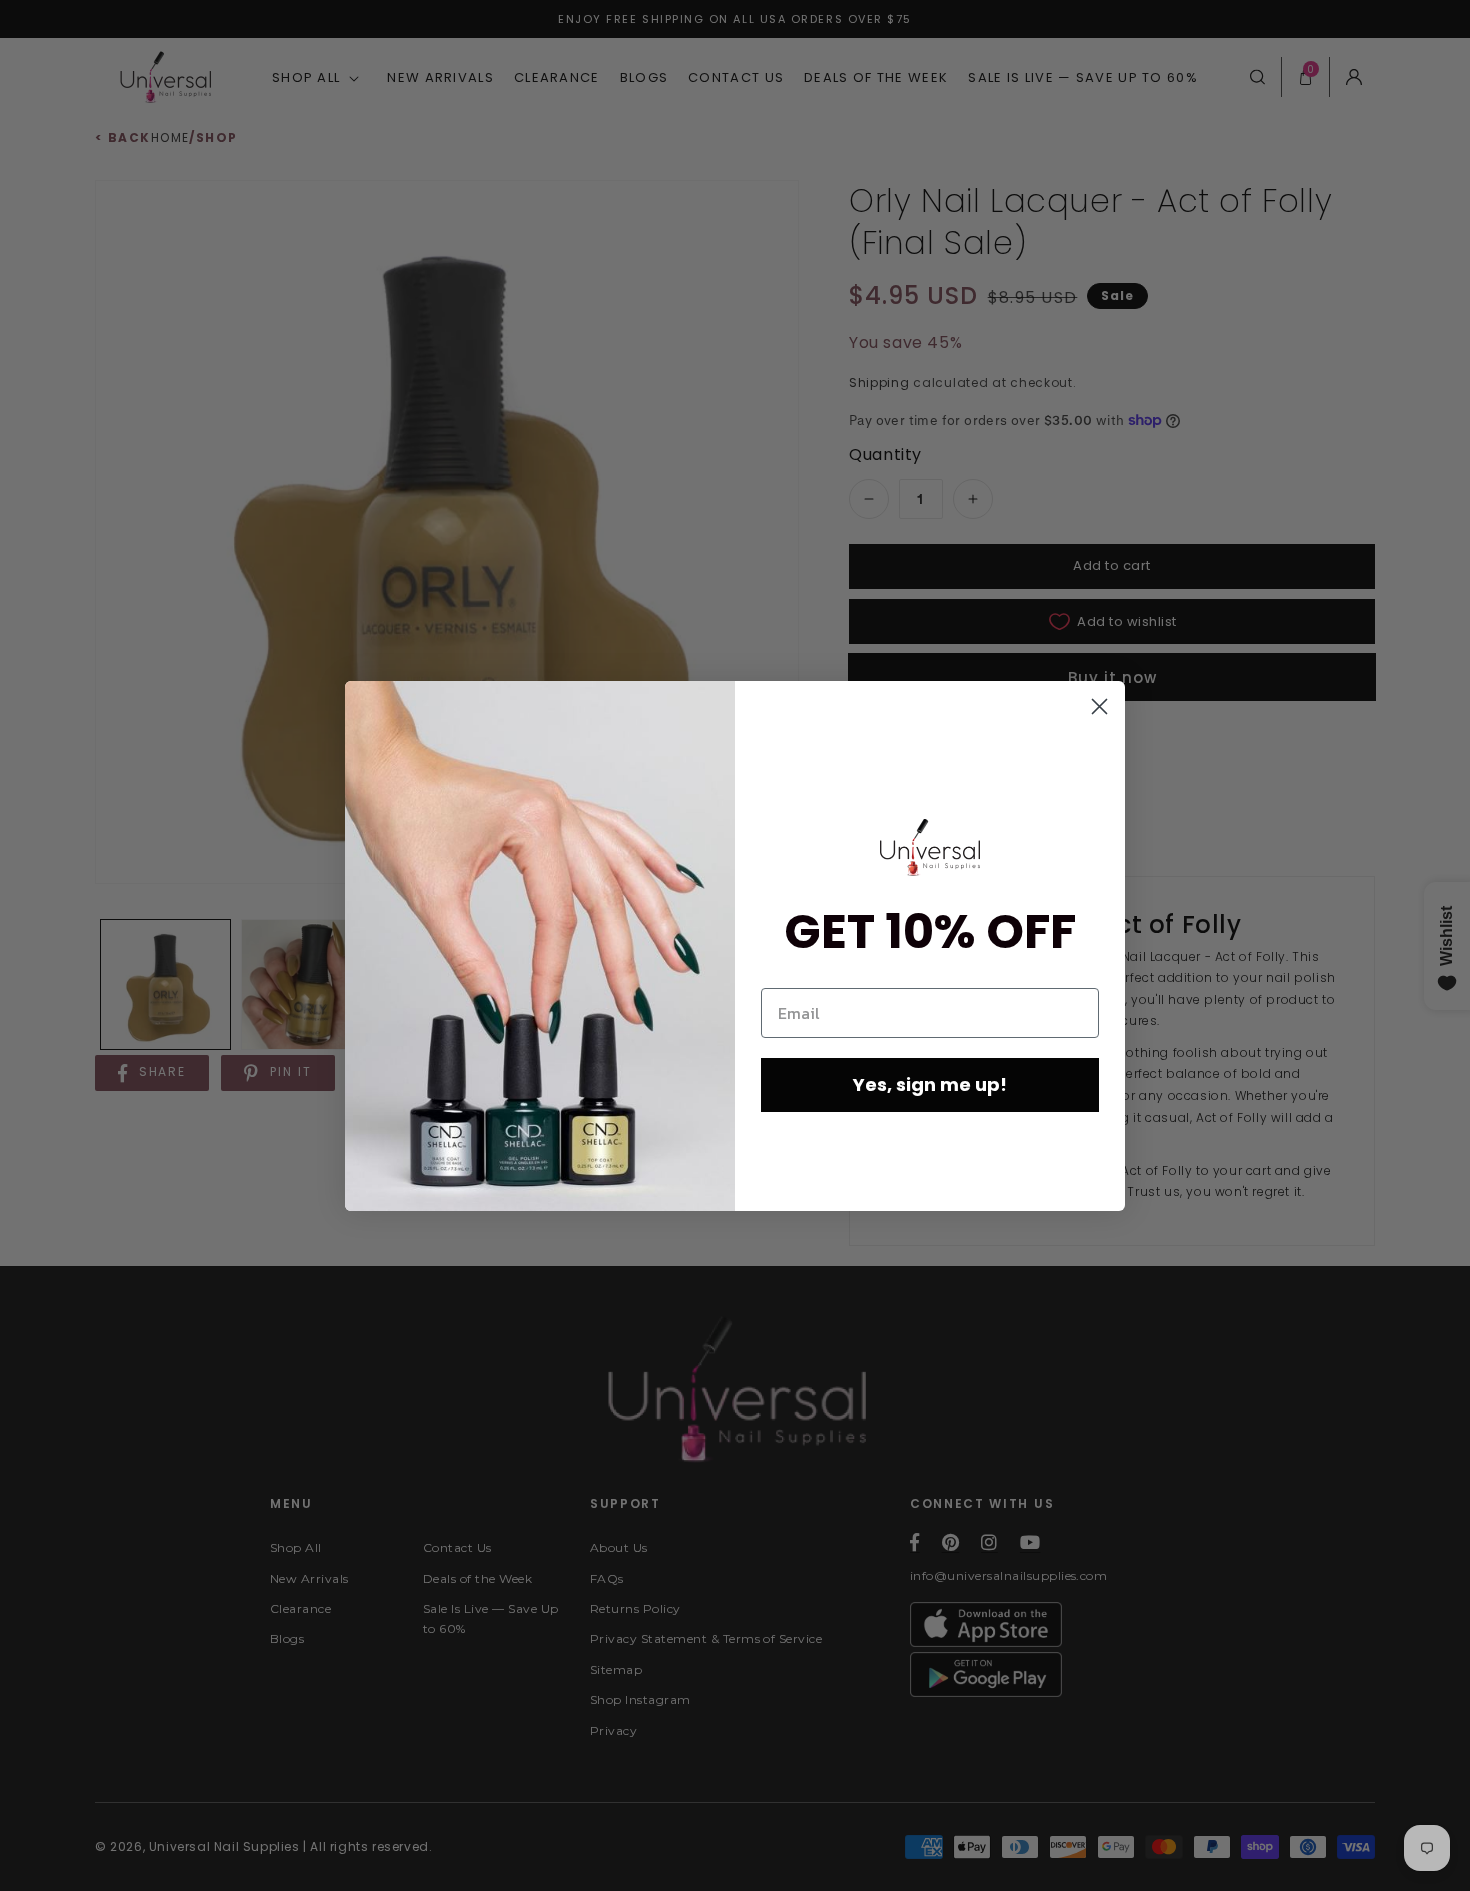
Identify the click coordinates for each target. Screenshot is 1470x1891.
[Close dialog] (1099, 706)
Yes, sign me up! (930, 1084)
